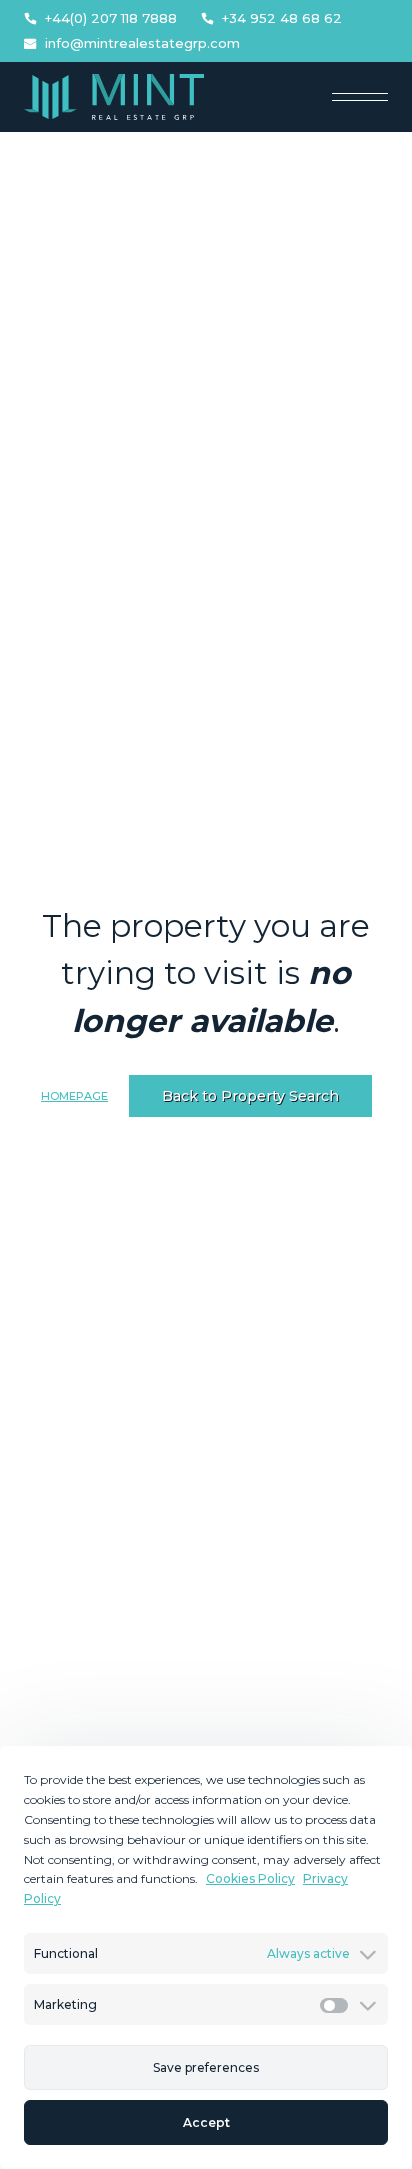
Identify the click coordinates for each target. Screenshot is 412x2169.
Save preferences (206, 2067)
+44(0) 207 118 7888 (111, 18)
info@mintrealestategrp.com (142, 43)
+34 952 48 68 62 (282, 18)
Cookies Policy (250, 1878)
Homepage (74, 1096)
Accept (206, 2122)
